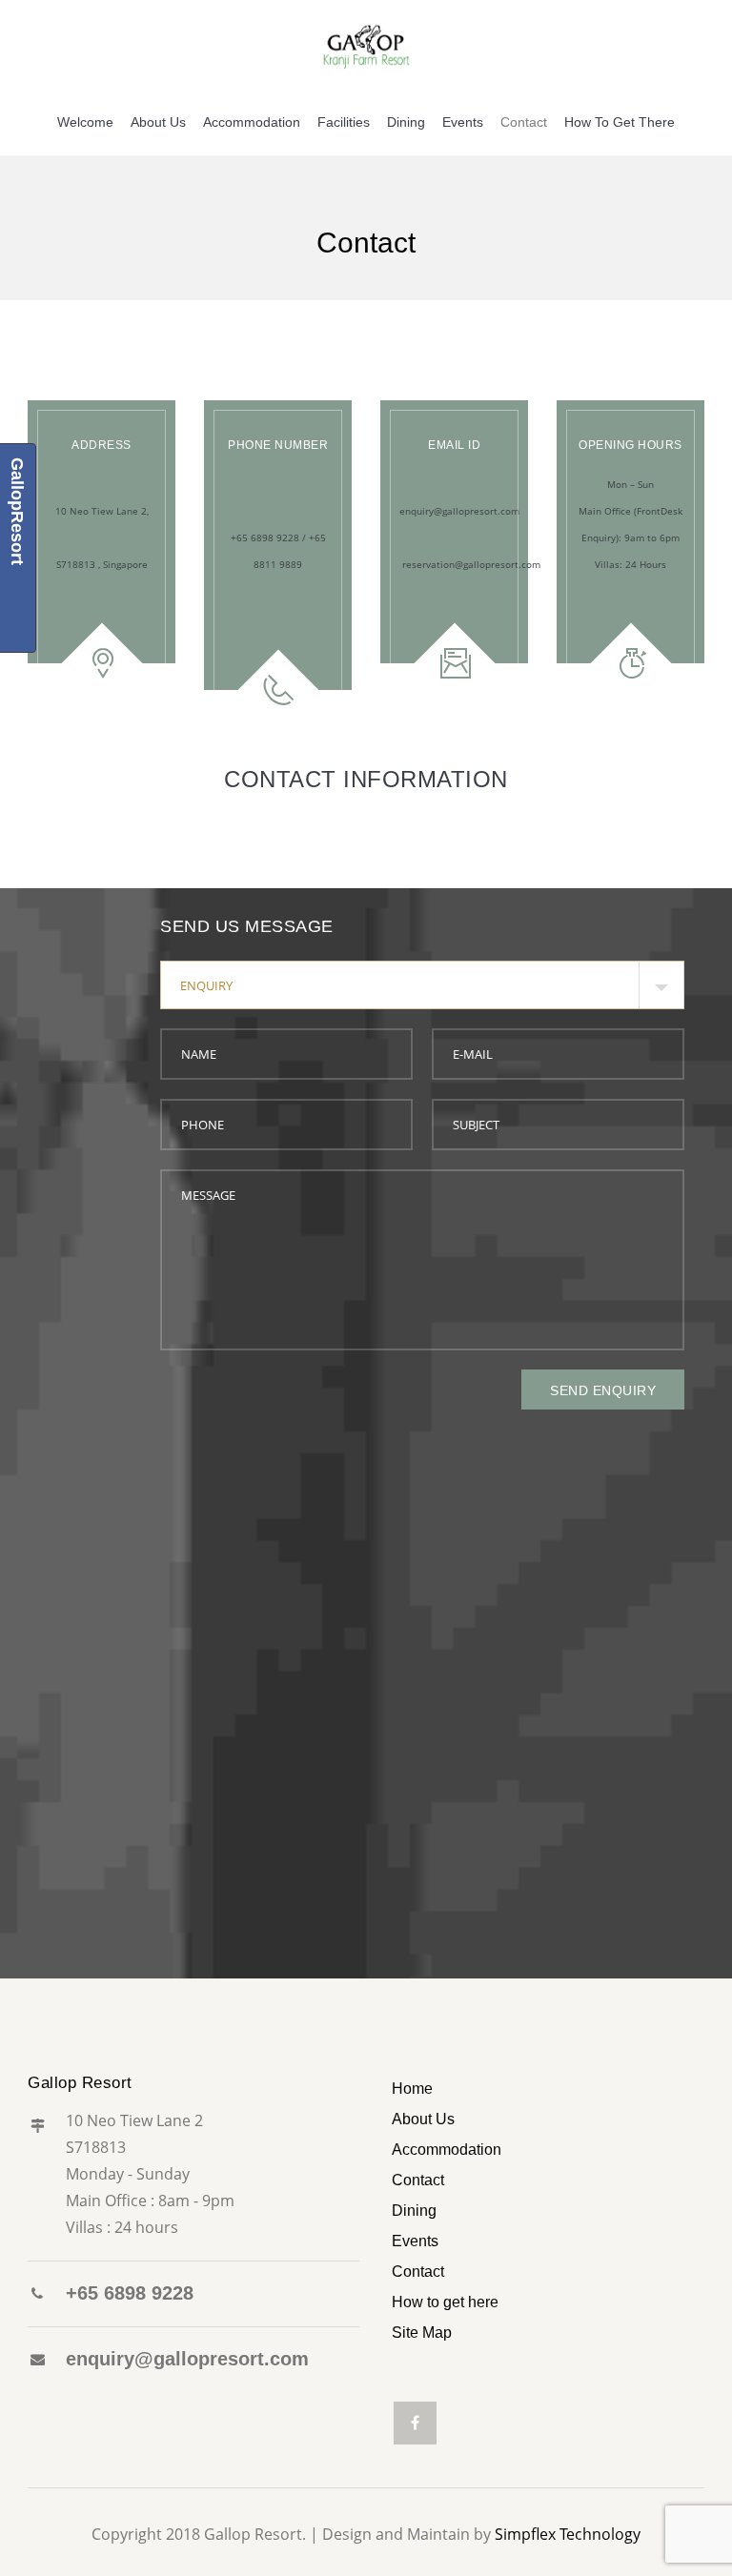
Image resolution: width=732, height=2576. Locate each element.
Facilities (344, 122)
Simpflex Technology (568, 2534)
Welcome (85, 122)
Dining (406, 122)
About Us (158, 122)
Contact (524, 122)
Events (463, 122)
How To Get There (620, 122)
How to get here (445, 2302)
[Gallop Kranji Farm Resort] (366, 44)
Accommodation (252, 122)
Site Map (422, 2333)
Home (412, 2089)
